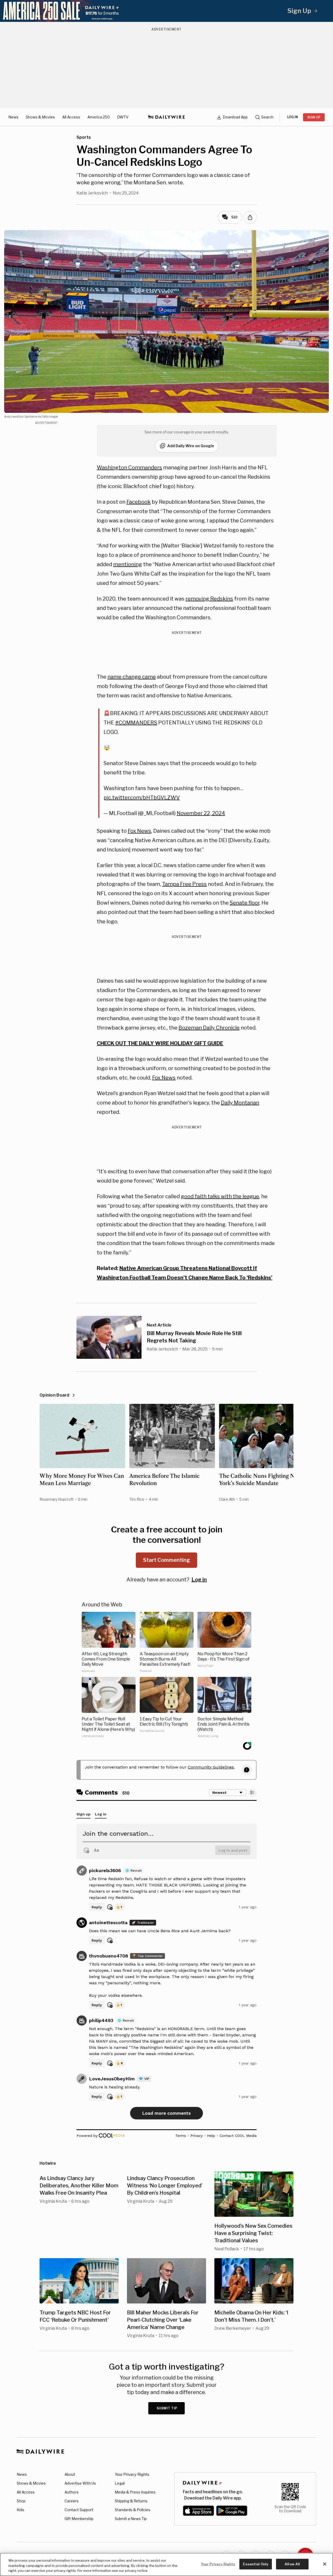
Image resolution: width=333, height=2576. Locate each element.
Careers (72, 2501)
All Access (71, 117)
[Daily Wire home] (166, 117)
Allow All (292, 2564)
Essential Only (256, 2564)
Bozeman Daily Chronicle (209, 1028)
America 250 (99, 117)
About (70, 2474)
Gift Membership (79, 2519)
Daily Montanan (240, 1103)
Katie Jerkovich (92, 193)
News (13, 117)
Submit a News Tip (131, 2519)
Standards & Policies (133, 2510)
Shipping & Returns (131, 2501)
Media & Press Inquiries (135, 2492)
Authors (72, 2492)
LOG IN (293, 117)
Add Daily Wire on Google (191, 446)
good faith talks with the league (220, 1196)
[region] (166, 2564)
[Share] (250, 217)
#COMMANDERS (136, 723)
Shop (21, 2501)
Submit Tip (167, 2408)
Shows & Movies (40, 117)
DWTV (123, 117)
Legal (120, 2483)
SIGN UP (314, 117)
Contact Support (79, 2510)
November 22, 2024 (201, 813)
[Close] (325, 2564)
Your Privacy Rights (132, 2474)
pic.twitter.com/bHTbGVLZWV (142, 798)
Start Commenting (166, 1560)
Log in (199, 1580)
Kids (20, 2510)
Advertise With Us (80, 2483)
